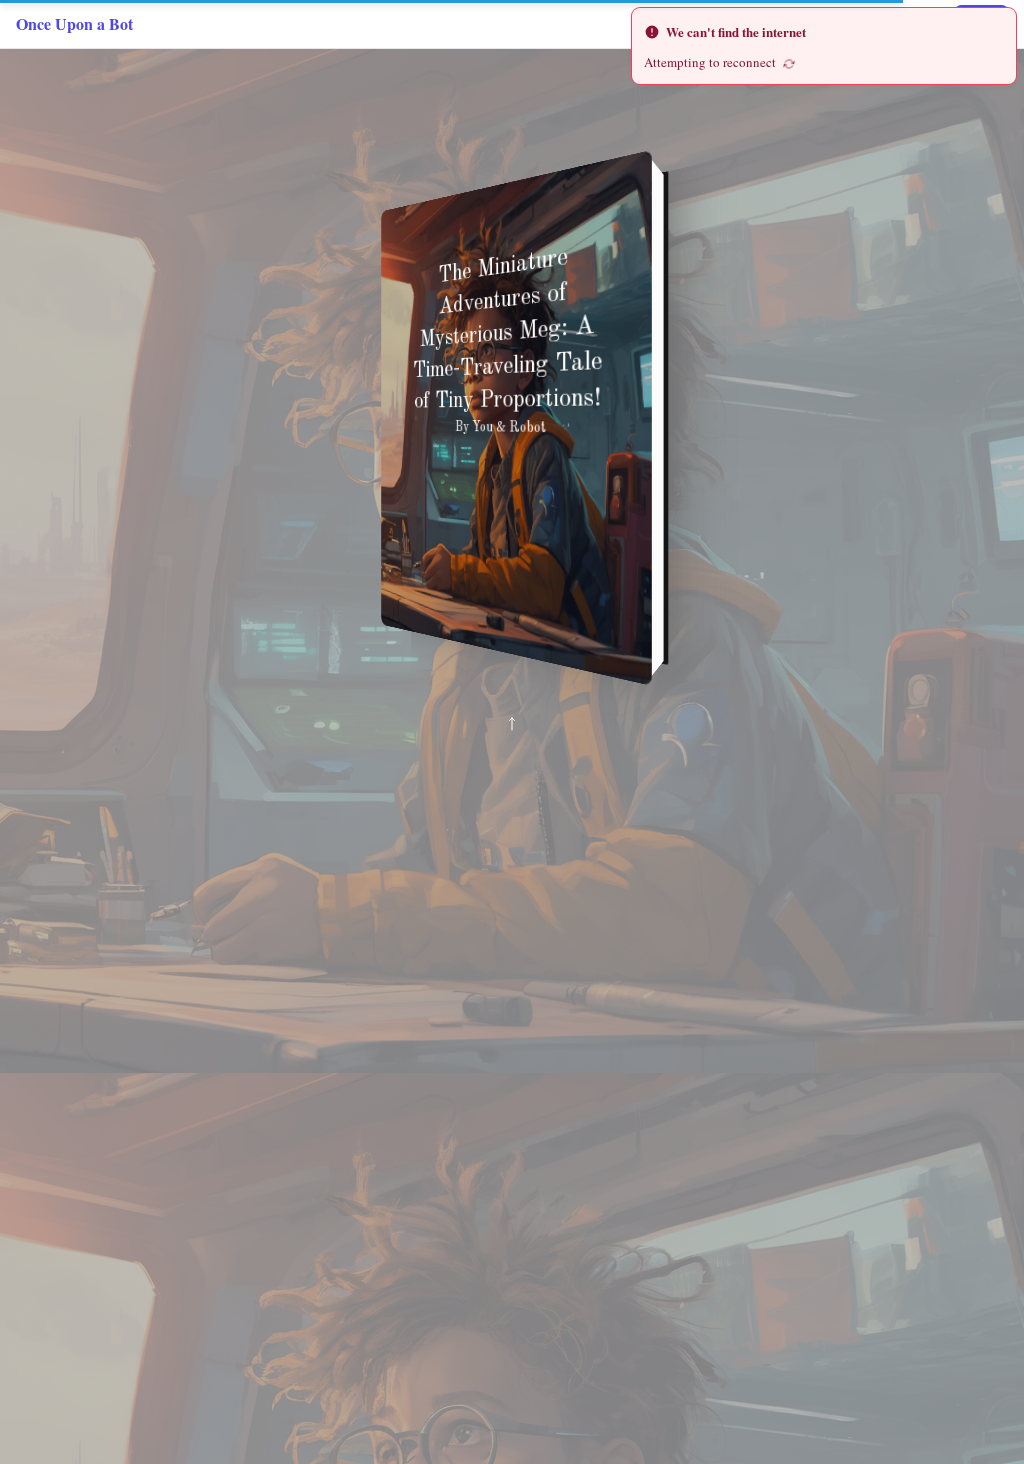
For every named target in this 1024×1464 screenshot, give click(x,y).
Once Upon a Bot (74, 23)
